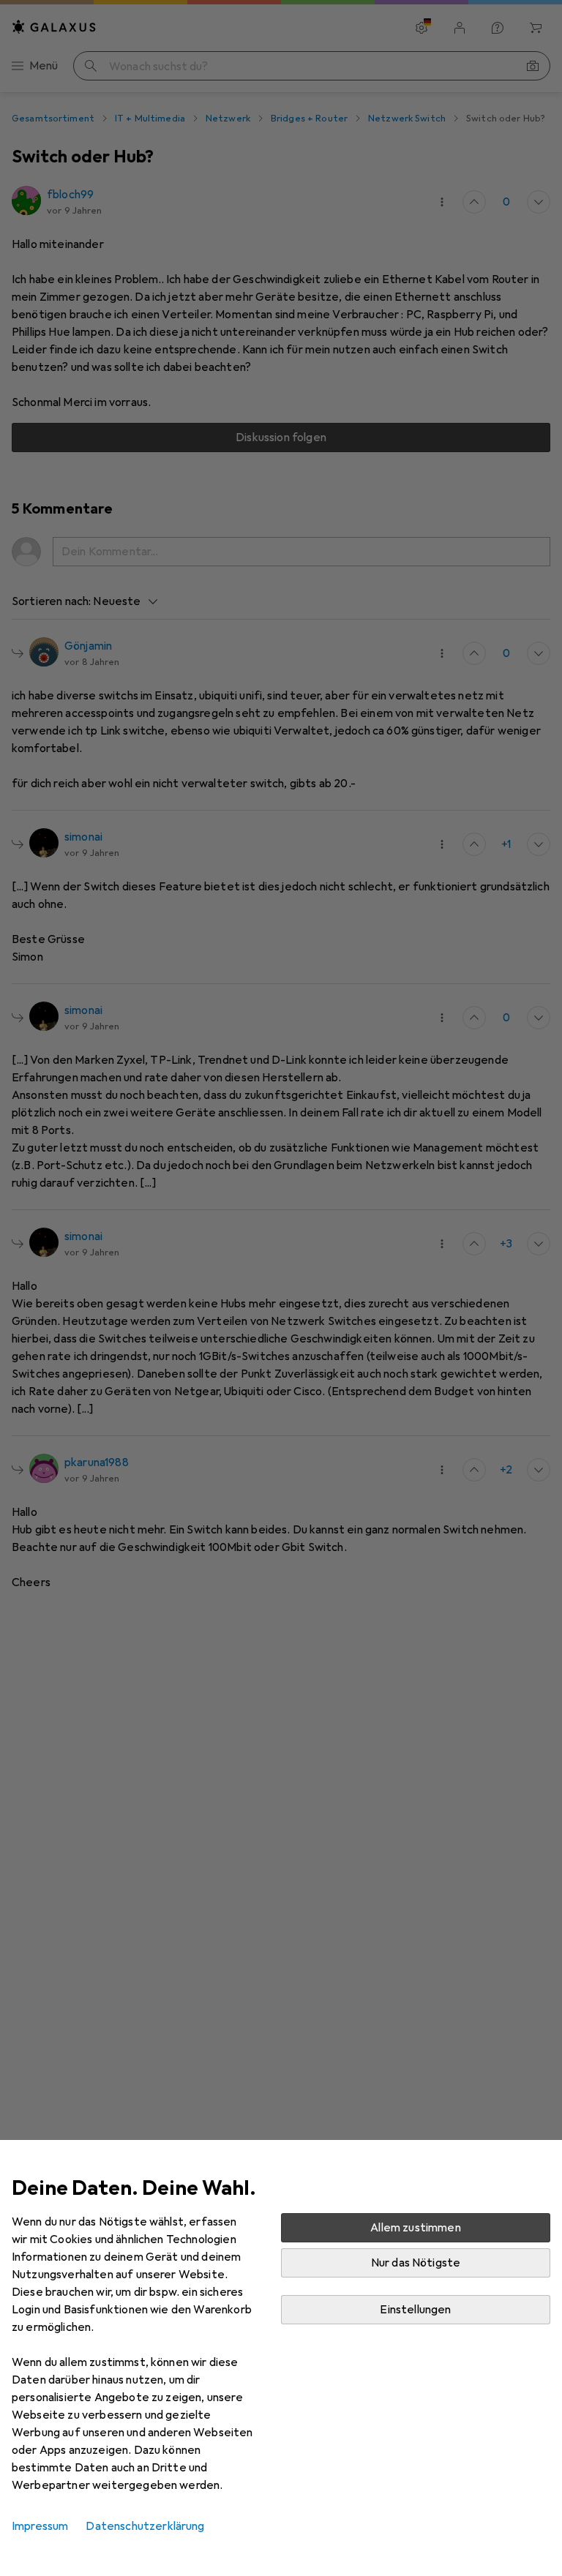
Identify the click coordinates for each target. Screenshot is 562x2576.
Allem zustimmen (415, 2228)
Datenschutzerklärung (145, 2526)
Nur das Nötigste (416, 2263)
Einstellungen (415, 2310)
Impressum (40, 2526)
